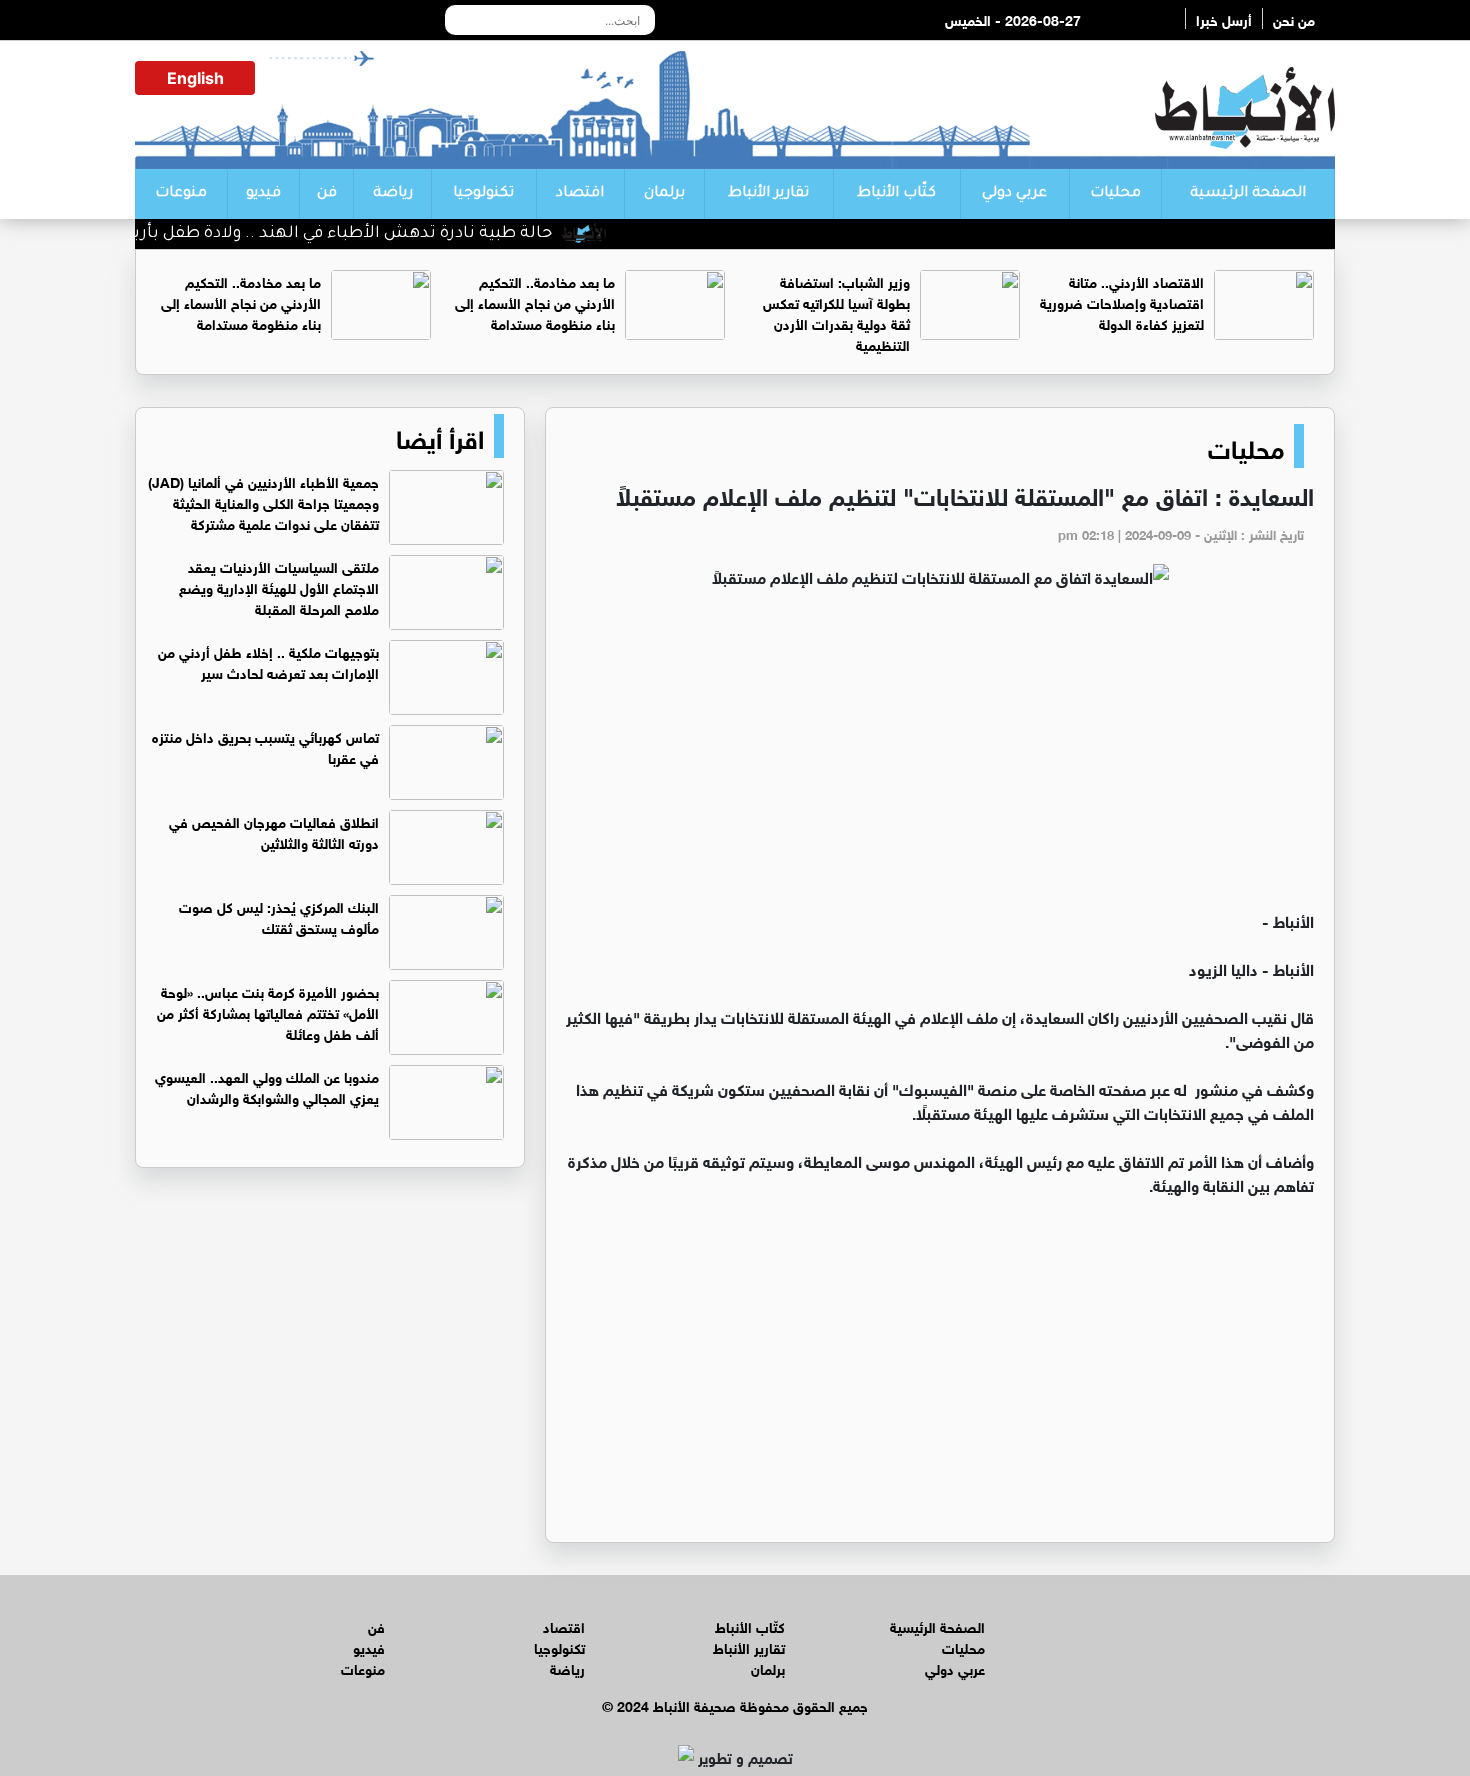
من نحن (1294, 18)
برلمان (664, 194)
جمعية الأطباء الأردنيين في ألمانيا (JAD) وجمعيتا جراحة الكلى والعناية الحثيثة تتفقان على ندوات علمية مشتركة (263, 501)
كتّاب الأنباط (896, 194)
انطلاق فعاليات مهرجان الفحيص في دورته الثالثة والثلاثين (274, 831)
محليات (1115, 194)
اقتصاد (580, 194)
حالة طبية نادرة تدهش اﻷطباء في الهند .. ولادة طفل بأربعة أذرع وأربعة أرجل (305, 234)
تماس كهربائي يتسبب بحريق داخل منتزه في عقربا (265, 746)
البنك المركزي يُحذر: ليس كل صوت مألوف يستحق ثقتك (279, 916)
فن (327, 194)
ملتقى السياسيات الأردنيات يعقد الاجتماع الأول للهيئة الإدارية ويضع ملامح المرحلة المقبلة (279, 586)
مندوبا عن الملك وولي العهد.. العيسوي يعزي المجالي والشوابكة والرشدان (267, 1086)
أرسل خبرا (1224, 18)
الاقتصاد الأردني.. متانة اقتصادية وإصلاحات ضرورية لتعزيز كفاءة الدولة (1122, 301)
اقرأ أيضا (440, 436)
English (195, 78)
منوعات (181, 194)
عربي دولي (1014, 194)
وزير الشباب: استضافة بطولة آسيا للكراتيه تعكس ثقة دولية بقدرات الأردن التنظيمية (836, 312)
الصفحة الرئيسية (1248, 194)
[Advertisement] (940, 758)
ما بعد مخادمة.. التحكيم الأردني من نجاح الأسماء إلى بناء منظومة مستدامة (535, 301)
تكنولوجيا (483, 194)
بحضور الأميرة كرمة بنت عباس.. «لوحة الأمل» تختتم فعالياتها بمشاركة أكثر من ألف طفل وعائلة (268, 1011)
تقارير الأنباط (768, 194)
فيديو (263, 194)
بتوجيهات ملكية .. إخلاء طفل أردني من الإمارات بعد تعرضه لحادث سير (268, 661)
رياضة (393, 194)
